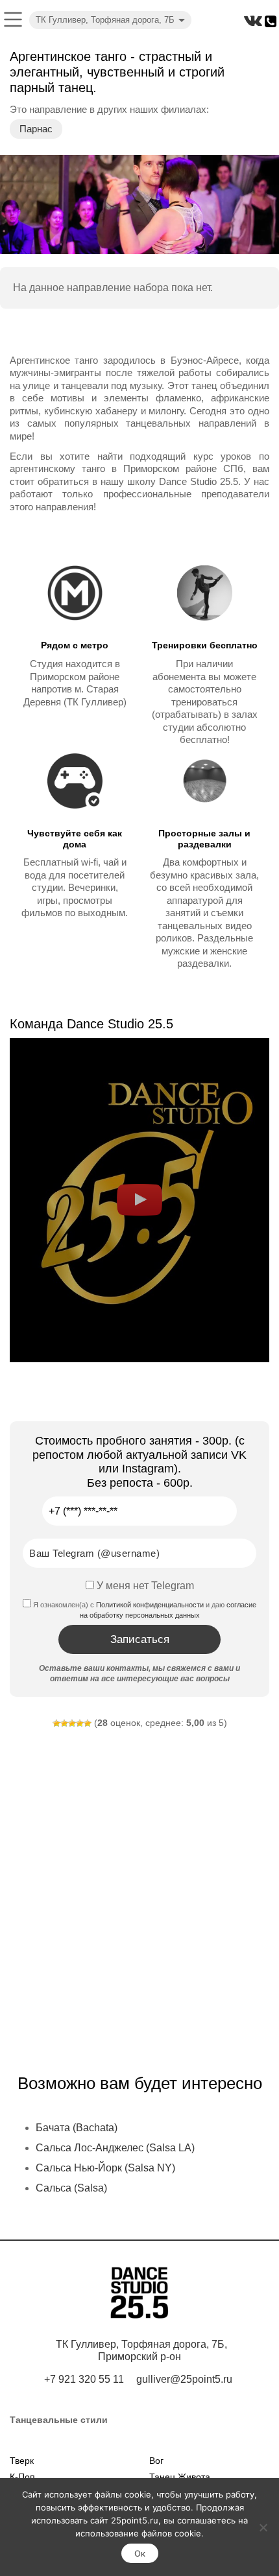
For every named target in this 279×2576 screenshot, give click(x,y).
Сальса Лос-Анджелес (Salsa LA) (115, 2148)
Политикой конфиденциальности (150, 1605)
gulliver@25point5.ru (184, 2379)
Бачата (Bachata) (77, 2128)
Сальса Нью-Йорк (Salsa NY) (105, 2168)
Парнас (36, 129)
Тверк (22, 2461)
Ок (140, 2553)
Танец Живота (180, 2477)
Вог (156, 2461)
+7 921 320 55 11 (84, 2379)
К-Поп (22, 2477)
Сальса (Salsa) (71, 2188)
